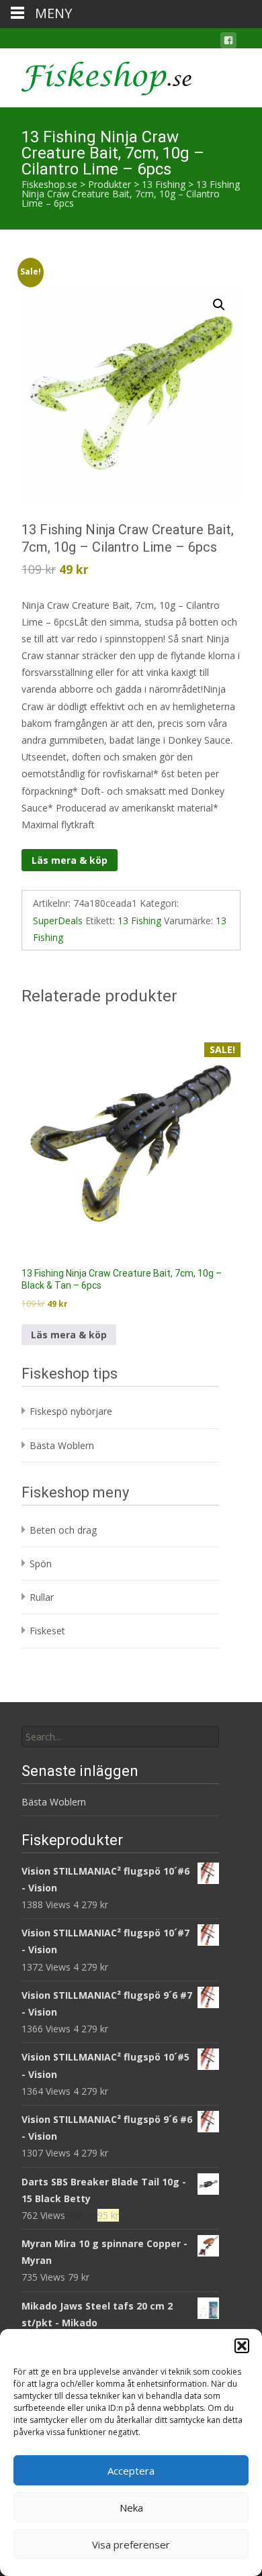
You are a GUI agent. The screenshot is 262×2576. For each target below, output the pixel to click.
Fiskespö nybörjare (71, 1411)
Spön (41, 1564)
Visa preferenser (131, 2544)
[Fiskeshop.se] (96, 75)
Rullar (42, 1597)
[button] (242, 2346)
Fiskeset (47, 1631)
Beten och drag (63, 1530)
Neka (131, 2508)
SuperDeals (58, 921)
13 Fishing (139, 921)
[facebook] (228, 43)
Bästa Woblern (62, 1445)
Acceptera (131, 2471)
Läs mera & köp (70, 860)
